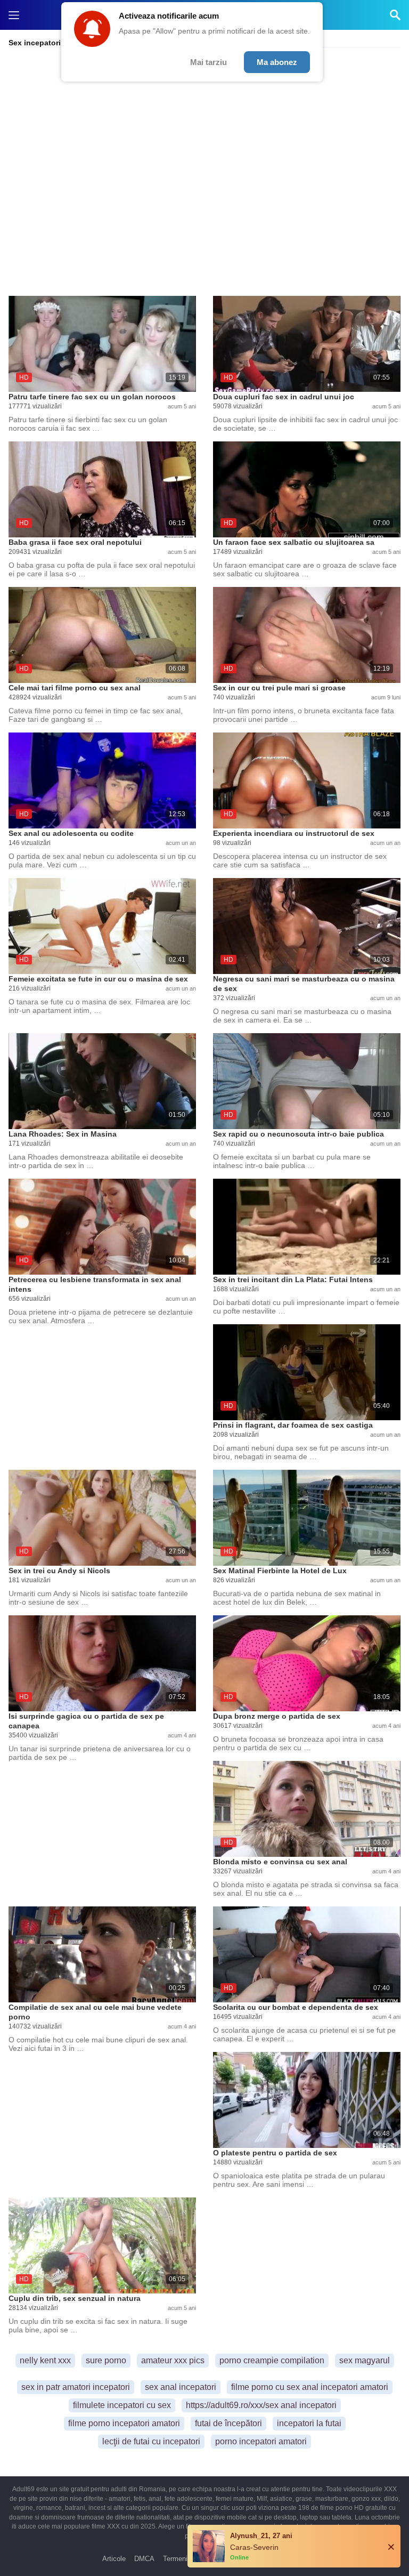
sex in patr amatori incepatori (76, 2387)
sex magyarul (365, 2360)
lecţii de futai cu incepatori (151, 2441)
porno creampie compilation (272, 2360)
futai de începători (228, 2423)
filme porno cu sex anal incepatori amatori (310, 2387)
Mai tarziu (208, 62)
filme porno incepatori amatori (124, 2423)
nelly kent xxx (45, 2360)
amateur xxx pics (173, 2360)
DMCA (144, 2559)
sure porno (106, 2360)
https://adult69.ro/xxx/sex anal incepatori (261, 2405)
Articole (114, 2559)
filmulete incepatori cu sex (122, 2405)
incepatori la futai (309, 2423)
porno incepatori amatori (261, 2441)
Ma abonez (277, 62)
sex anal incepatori (181, 2387)
